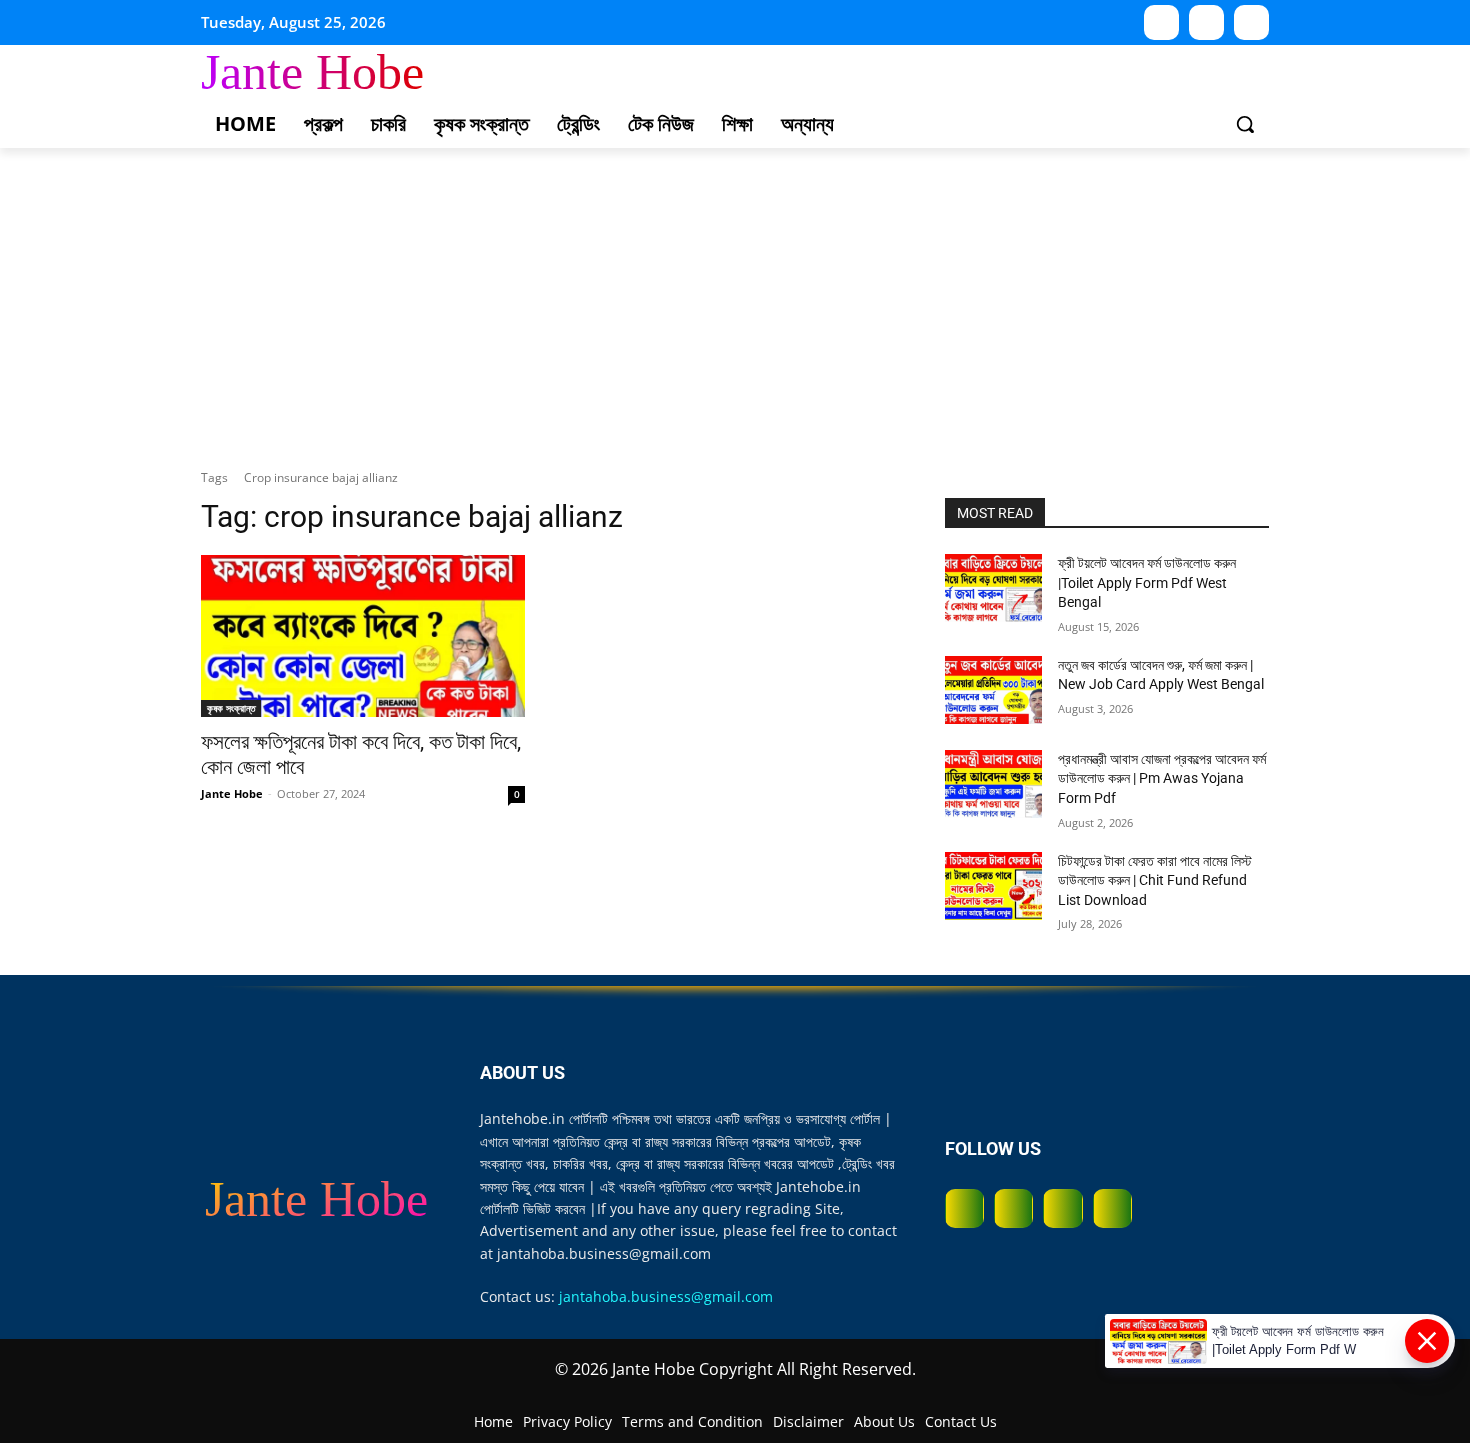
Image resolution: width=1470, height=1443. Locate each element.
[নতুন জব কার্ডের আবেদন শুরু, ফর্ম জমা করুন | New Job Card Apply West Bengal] (993, 690)
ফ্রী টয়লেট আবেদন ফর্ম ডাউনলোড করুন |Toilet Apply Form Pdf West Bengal (1147, 582)
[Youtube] (1161, 22)
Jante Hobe (232, 793)
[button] (1245, 124)
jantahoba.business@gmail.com (666, 1296)
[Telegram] (1251, 22)
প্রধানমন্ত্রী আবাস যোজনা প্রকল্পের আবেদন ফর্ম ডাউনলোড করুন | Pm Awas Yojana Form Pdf (1162, 778)
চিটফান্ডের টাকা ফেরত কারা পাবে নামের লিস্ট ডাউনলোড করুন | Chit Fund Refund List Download (1155, 880)
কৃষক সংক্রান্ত (231, 708)
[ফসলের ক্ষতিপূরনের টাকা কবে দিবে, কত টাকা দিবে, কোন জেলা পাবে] (363, 636)
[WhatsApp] (1206, 22)
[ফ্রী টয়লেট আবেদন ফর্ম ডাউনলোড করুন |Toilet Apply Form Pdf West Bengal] (993, 588)
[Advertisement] (735, 298)
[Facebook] (964, 1208)
